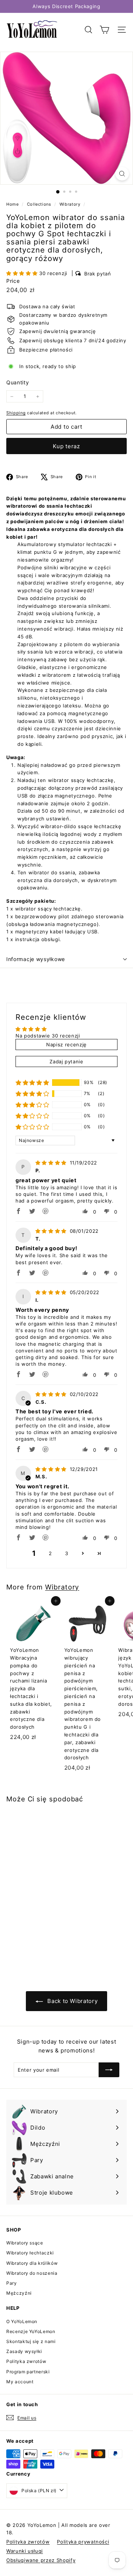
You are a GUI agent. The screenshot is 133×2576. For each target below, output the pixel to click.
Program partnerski (28, 2372)
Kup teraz (66, 446)
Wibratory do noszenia (32, 2273)
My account (20, 2382)
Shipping (16, 413)
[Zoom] (122, 174)
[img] (52, 1163)
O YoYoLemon (22, 2321)
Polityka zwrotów (26, 2361)
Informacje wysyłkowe (36, 959)
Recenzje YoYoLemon (31, 2331)
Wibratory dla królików (32, 2263)
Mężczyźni (19, 2293)
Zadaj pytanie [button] (66, 1061)
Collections (40, 204)
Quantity (18, 382)
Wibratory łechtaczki (30, 2253)
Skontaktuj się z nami (31, 2341)
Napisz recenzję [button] (66, 1045)
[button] (23, 273)
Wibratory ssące (25, 2243)
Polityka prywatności (83, 2542)
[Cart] (104, 30)
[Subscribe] (109, 2070)
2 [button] (50, 1553)
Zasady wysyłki (24, 2351)
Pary (12, 2283)
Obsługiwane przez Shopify (41, 2560)
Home (13, 204)
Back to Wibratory (72, 2001)
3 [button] (67, 1553)
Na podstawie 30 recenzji (48, 1036)
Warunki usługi (25, 2551)
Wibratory (70, 204)
